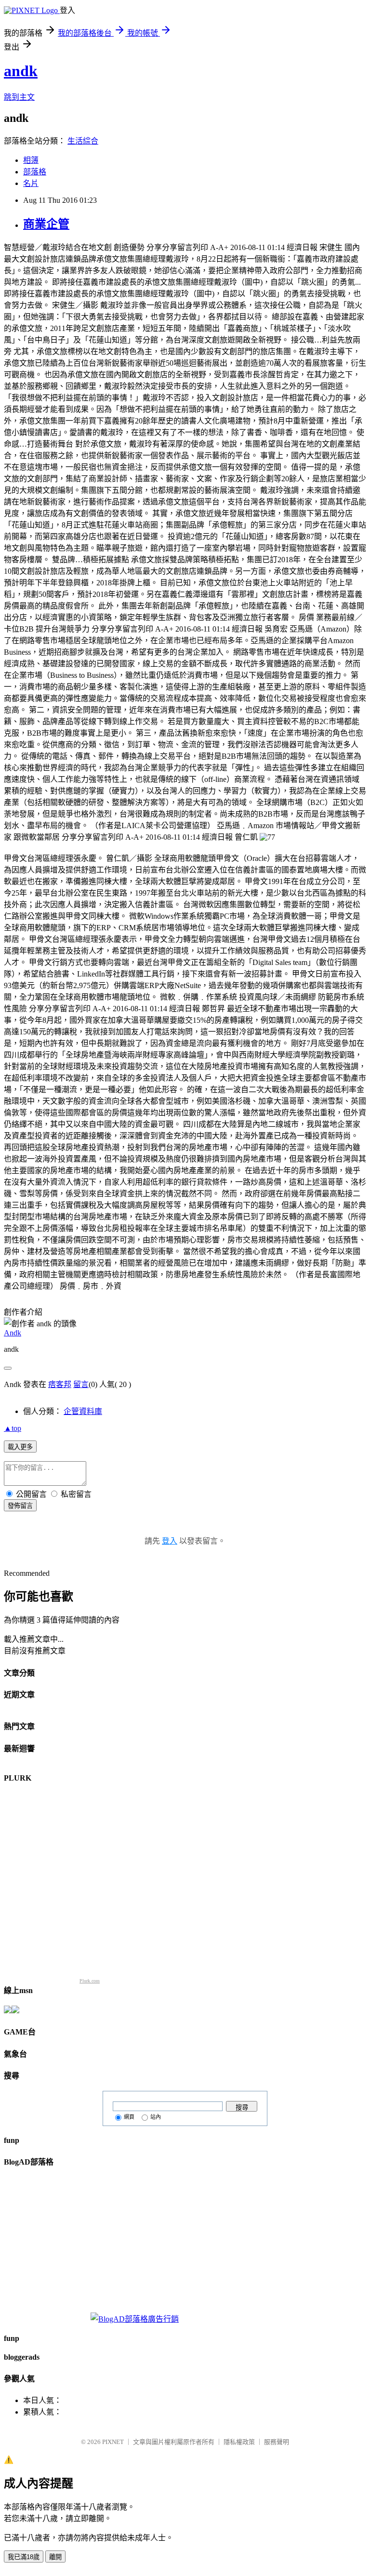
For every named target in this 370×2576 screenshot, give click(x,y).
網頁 (129, 2117)
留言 (81, 1384)
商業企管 (46, 224)
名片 (31, 183)
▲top (13, 1428)
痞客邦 (60, 1384)
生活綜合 (83, 141)
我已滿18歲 (24, 2557)
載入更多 (20, 1447)
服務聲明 (277, 2442)
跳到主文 (19, 97)
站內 (156, 2117)
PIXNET (113, 2442)
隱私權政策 (239, 2442)
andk (21, 71)
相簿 (31, 160)
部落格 (35, 172)
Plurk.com (90, 1981)
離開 (55, 2557)
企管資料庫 (83, 1411)
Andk (13, 1333)
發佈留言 (20, 1506)
